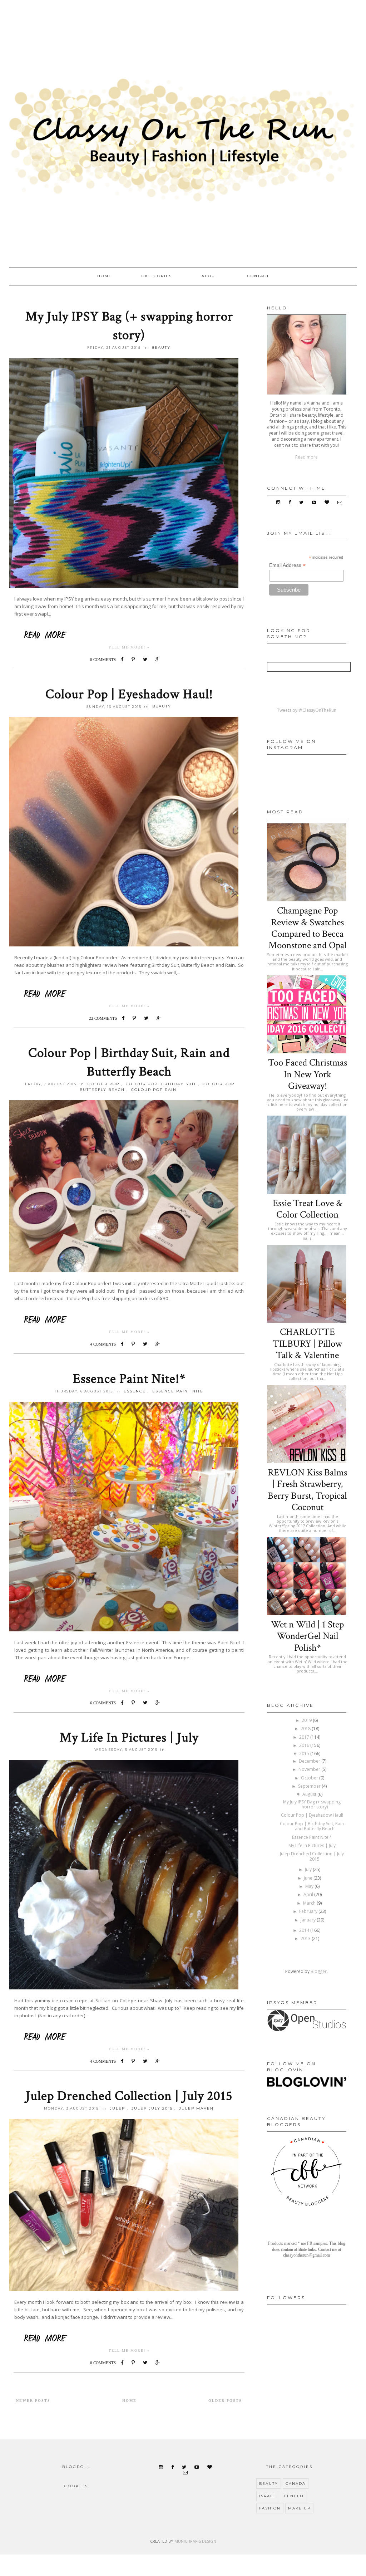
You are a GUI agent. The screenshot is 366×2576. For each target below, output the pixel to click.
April (309, 1894)
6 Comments (103, 1703)
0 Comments (103, 660)
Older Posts (225, 2401)
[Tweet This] (147, 659)
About (210, 276)
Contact (258, 276)
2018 (306, 1728)
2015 (305, 1754)
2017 (305, 1737)
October (310, 1778)
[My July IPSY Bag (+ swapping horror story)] (129, 635)
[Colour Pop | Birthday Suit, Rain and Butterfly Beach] (129, 1319)
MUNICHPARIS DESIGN (195, 2541)
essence (135, 1391)
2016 (305, 1745)
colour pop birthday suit (161, 1084)
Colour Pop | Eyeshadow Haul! (129, 694)
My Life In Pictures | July (129, 1738)
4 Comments (103, 1344)
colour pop (103, 1084)
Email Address (287, 565)
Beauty (161, 347)
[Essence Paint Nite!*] (129, 1678)
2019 (307, 1720)
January (309, 1920)
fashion (270, 2508)
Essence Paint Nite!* (129, 1379)
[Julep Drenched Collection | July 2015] (129, 2338)
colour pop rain (154, 1090)
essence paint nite (178, 1391)
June (309, 1878)
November (310, 1769)
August (310, 1794)
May (310, 1886)
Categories (157, 276)
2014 (305, 1930)
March (310, 1903)
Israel (268, 2496)
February (309, 1911)
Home (105, 276)
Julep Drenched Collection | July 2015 (129, 2096)
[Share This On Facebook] (124, 659)
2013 (306, 1938)
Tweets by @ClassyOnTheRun (307, 710)
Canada (296, 2484)
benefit (294, 2496)
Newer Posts (33, 2401)
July (309, 1869)
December (310, 1761)
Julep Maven (196, 2108)
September (310, 1786)
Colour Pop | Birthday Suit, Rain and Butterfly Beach (312, 1826)
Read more (306, 457)
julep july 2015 (152, 2108)
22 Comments (103, 1018)
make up (299, 2508)
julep (117, 2108)
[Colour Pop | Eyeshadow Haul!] (129, 993)
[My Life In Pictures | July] (129, 2036)
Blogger (319, 1971)
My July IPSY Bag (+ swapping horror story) (312, 1804)
